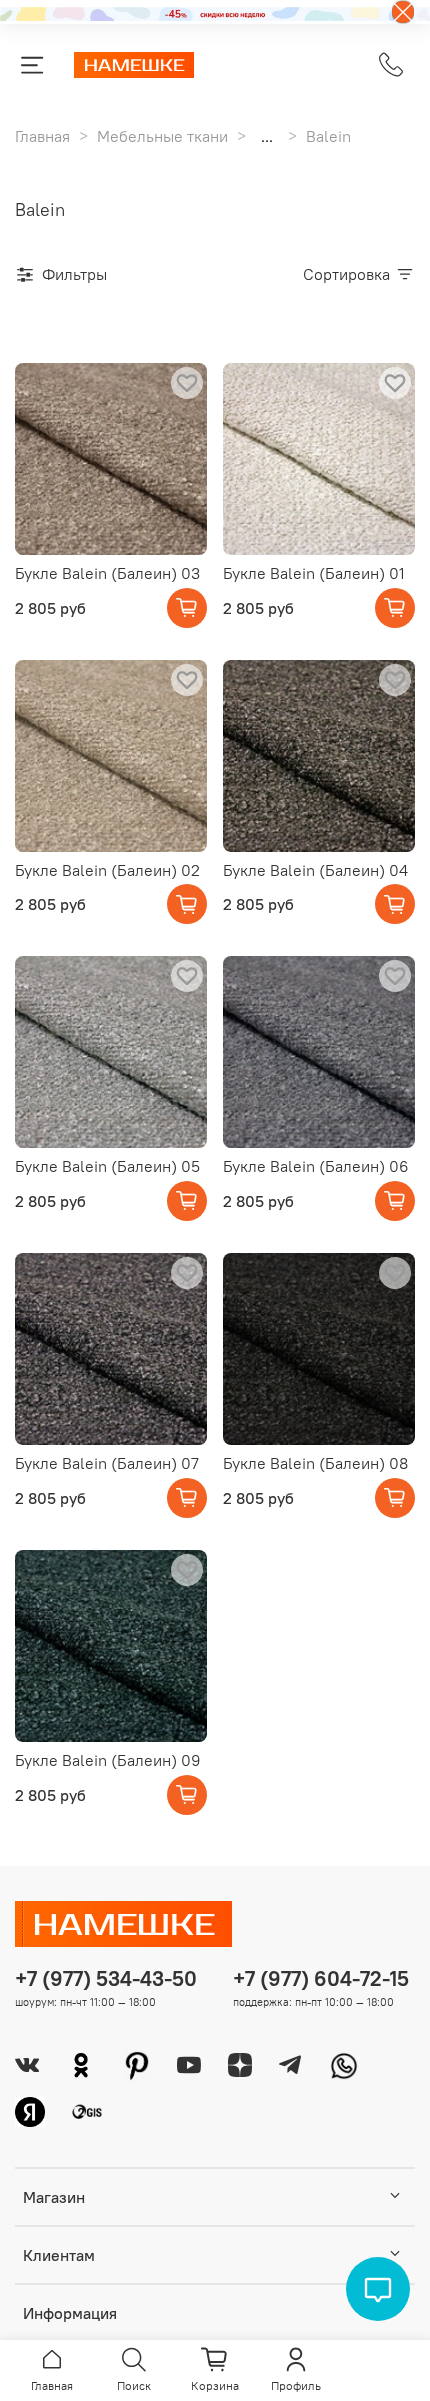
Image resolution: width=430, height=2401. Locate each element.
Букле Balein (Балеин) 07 (107, 1463)
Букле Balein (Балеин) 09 (108, 1760)
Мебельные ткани (162, 136)
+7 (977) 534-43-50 (106, 1978)
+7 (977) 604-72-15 (321, 1978)
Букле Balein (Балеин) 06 (316, 1166)
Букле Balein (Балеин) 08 (315, 1463)
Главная (42, 136)
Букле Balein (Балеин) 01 (314, 573)
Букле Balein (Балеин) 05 (107, 1166)
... (267, 136)
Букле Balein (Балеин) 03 (107, 573)
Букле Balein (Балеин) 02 (107, 870)
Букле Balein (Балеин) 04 (315, 870)
